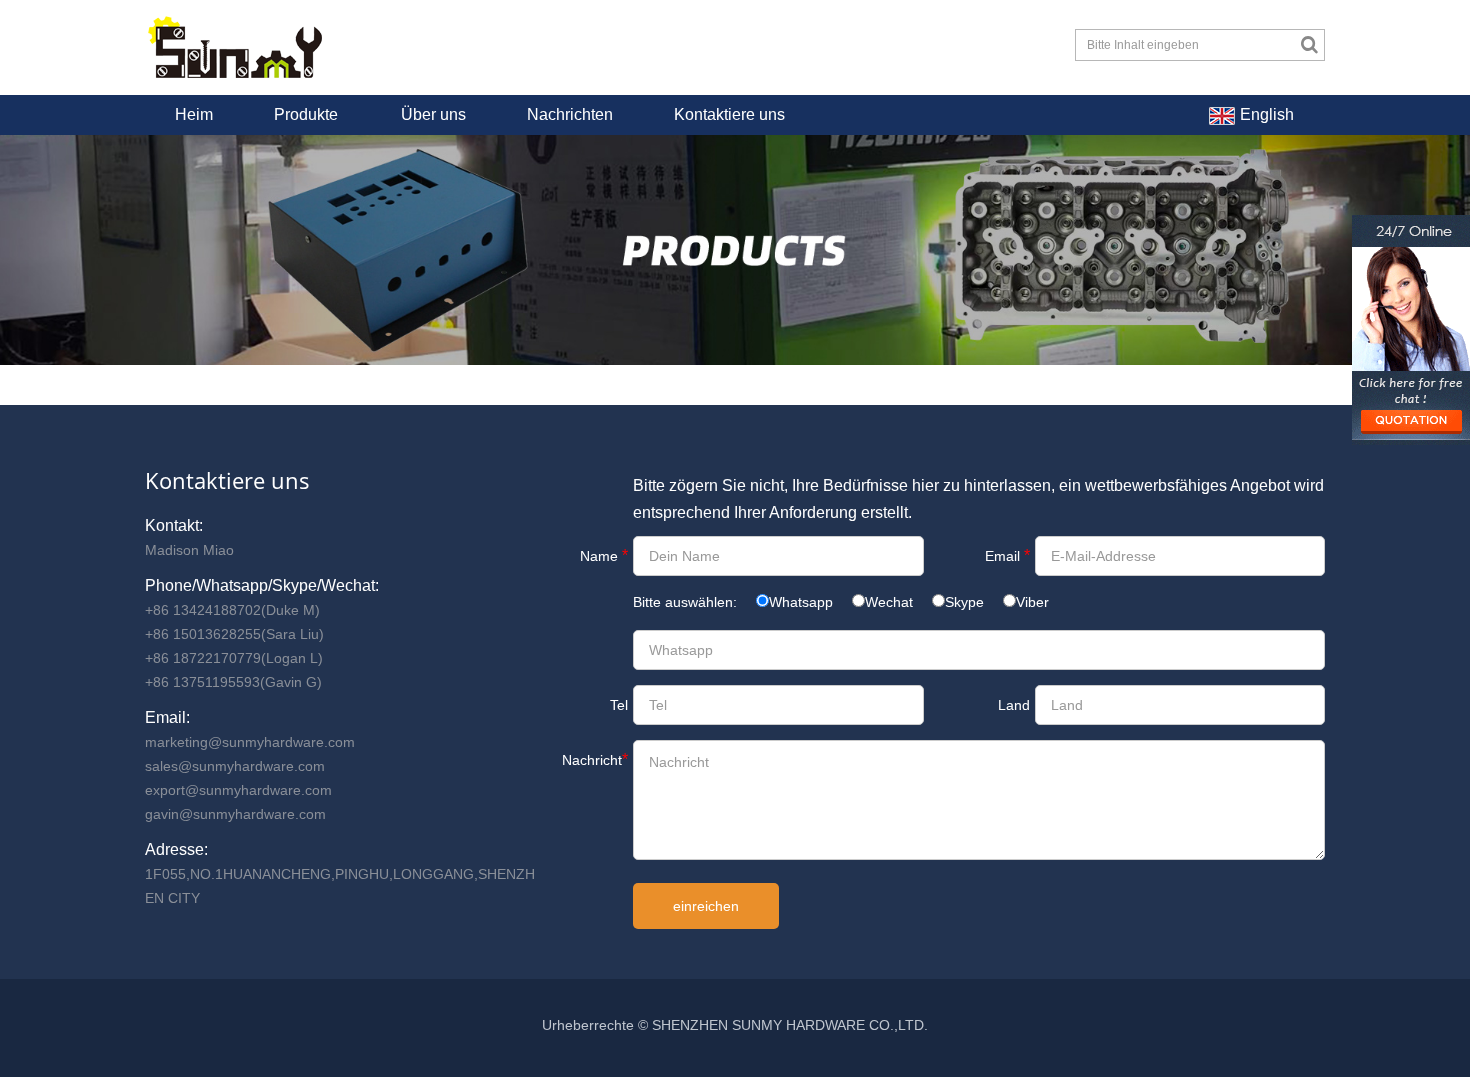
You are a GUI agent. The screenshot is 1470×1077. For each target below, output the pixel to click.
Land (1014, 705)
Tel (619, 705)
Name (604, 555)
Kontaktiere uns (729, 114)
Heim (194, 114)
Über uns (433, 114)
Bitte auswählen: (687, 602)
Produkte (306, 114)
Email (1007, 555)
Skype (964, 602)
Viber (1032, 602)
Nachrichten (570, 114)
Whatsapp (801, 602)
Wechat (889, 602)
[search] (1310, 45)
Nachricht (595, 759)
